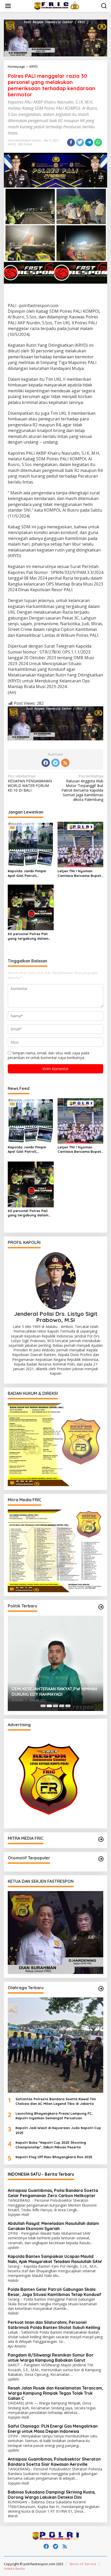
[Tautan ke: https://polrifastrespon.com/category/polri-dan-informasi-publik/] (101, 1859)
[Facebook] (46, 763)
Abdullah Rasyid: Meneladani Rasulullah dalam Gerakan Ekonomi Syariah (53, 2226)
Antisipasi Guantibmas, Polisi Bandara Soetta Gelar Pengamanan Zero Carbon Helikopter (53, 2193)
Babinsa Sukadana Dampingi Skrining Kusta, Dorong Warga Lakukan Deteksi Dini (52, 2495)
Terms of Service (83, 2564)
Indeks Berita (14, 2569)
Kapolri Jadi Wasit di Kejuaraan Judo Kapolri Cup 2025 (58, 2130)
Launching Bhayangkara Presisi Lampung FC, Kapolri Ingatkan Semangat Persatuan (54, 2116)
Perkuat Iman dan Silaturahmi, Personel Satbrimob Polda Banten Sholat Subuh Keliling (54, 2325)
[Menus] (8, 6)
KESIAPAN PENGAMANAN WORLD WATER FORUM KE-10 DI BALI (30, 783)
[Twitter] (55, 763)
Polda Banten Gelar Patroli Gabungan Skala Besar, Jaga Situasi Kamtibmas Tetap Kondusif (54, 2292)
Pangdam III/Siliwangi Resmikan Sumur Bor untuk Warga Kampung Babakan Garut (51, 2358)
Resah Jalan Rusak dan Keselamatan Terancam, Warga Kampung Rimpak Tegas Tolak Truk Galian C (55, 2393)
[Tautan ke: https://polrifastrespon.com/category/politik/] (101, 1607)
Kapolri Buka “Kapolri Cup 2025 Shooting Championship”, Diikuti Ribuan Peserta (51, 2145)
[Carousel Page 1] (43, 1706)
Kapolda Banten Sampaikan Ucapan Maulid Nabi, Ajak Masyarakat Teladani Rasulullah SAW (55, 2259)
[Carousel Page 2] (49, 1706)
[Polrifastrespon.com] (57, 6)
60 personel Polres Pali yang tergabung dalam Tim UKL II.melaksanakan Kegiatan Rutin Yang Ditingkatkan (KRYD (29, 936)
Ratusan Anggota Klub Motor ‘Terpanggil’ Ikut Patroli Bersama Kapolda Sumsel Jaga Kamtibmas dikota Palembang (82, 788)
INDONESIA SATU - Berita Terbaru (41, 2174)
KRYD (12, 144)
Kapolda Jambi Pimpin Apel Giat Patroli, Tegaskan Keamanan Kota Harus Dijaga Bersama (30, 873)
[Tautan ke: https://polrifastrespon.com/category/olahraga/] (101, 1989)
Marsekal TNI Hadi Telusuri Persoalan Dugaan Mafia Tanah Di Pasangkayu (48, 1692)
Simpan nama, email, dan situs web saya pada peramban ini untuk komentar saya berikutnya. (49, 1055)
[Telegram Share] (89, 142)
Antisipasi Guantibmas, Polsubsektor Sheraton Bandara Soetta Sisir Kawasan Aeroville (54, 2462)
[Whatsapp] (98, 142)
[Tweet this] (80, 142)
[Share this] (71, 142)
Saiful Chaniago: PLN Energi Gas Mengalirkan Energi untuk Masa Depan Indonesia (53, 2429)
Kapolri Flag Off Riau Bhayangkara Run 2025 (54, 2157)
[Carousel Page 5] (68, 1706)
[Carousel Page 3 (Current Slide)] (55, 1706)
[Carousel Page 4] (62, 1706)
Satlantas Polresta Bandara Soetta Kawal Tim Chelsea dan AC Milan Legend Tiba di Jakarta (56, 2101)
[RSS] (65, 763)
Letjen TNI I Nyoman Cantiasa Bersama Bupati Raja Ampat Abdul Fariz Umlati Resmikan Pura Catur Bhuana (80, 873)
